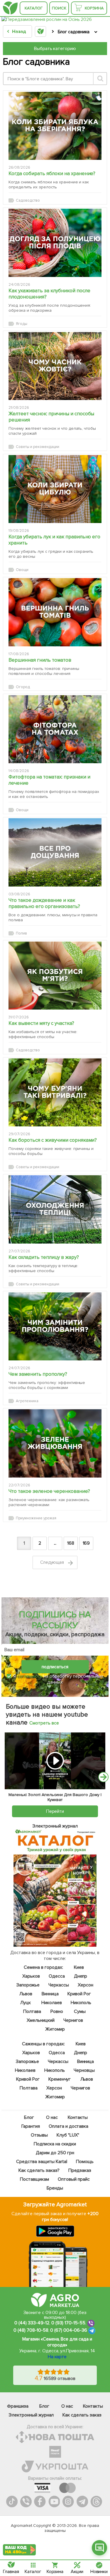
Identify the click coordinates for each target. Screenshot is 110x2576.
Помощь (85, 2162)
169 (86, 1543)
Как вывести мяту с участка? (41, 1023)
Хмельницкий (41, 2020)
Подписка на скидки (55, 2144)
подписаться (55, 1667)
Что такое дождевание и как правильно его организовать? (44, 903)
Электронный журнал (31, 2415)
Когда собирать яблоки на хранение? (52, 174)
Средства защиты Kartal (42, 2162)
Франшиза (18, 2406)
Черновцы (84, 2070)
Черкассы (59, 1985)
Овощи (22, 570)
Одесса (57, 1976)
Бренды (55, 2188)
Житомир (55, 2029)
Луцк (26, 2003)
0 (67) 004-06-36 (69, 2330)
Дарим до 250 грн (55, 2153)
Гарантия (31, 2126)
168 (71, 1543)
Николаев (52, 2003)
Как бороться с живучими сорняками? (53, 1140)
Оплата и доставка (69, 2126)
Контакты (78, 2117)
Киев (79, 1967)
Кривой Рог (79, 1994)
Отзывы (39, 2135)
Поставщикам (35, 2179)
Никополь (81, 2003)
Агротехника (27, 1401)
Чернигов (73, 2020)
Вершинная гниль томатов (40, 660)
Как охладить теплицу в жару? (44, 1257)
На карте (57, 2357)
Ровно (57, 2011)
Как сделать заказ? (39, 2170)
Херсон (86, 1985)
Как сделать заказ (82, 2415)
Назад (19, 31)
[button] (99, 2548)
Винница (50, 1994)
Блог (29, 2117)
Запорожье (28, 1985)
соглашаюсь (30, 1676)
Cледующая (53, 1562)
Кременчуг (60, 2079)
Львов (26, 1994)
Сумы (80, 2011)
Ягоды (22, 324)
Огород (23, 687)
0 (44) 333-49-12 (32, 2323)
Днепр (81, 1976)
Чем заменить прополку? (38, 1374)
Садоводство (28, 200)
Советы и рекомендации (38, 447)
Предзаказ (80, 2170)
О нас (52, 2117)
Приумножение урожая (36, 1518)
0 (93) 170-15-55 (68, 2323)
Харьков (31, 1976)
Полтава (32, 2011)
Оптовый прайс (74, 2179)
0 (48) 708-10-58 (31, 2330)
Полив (21, 933)
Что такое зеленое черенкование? (49, 1491)
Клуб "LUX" (68, 2135)
